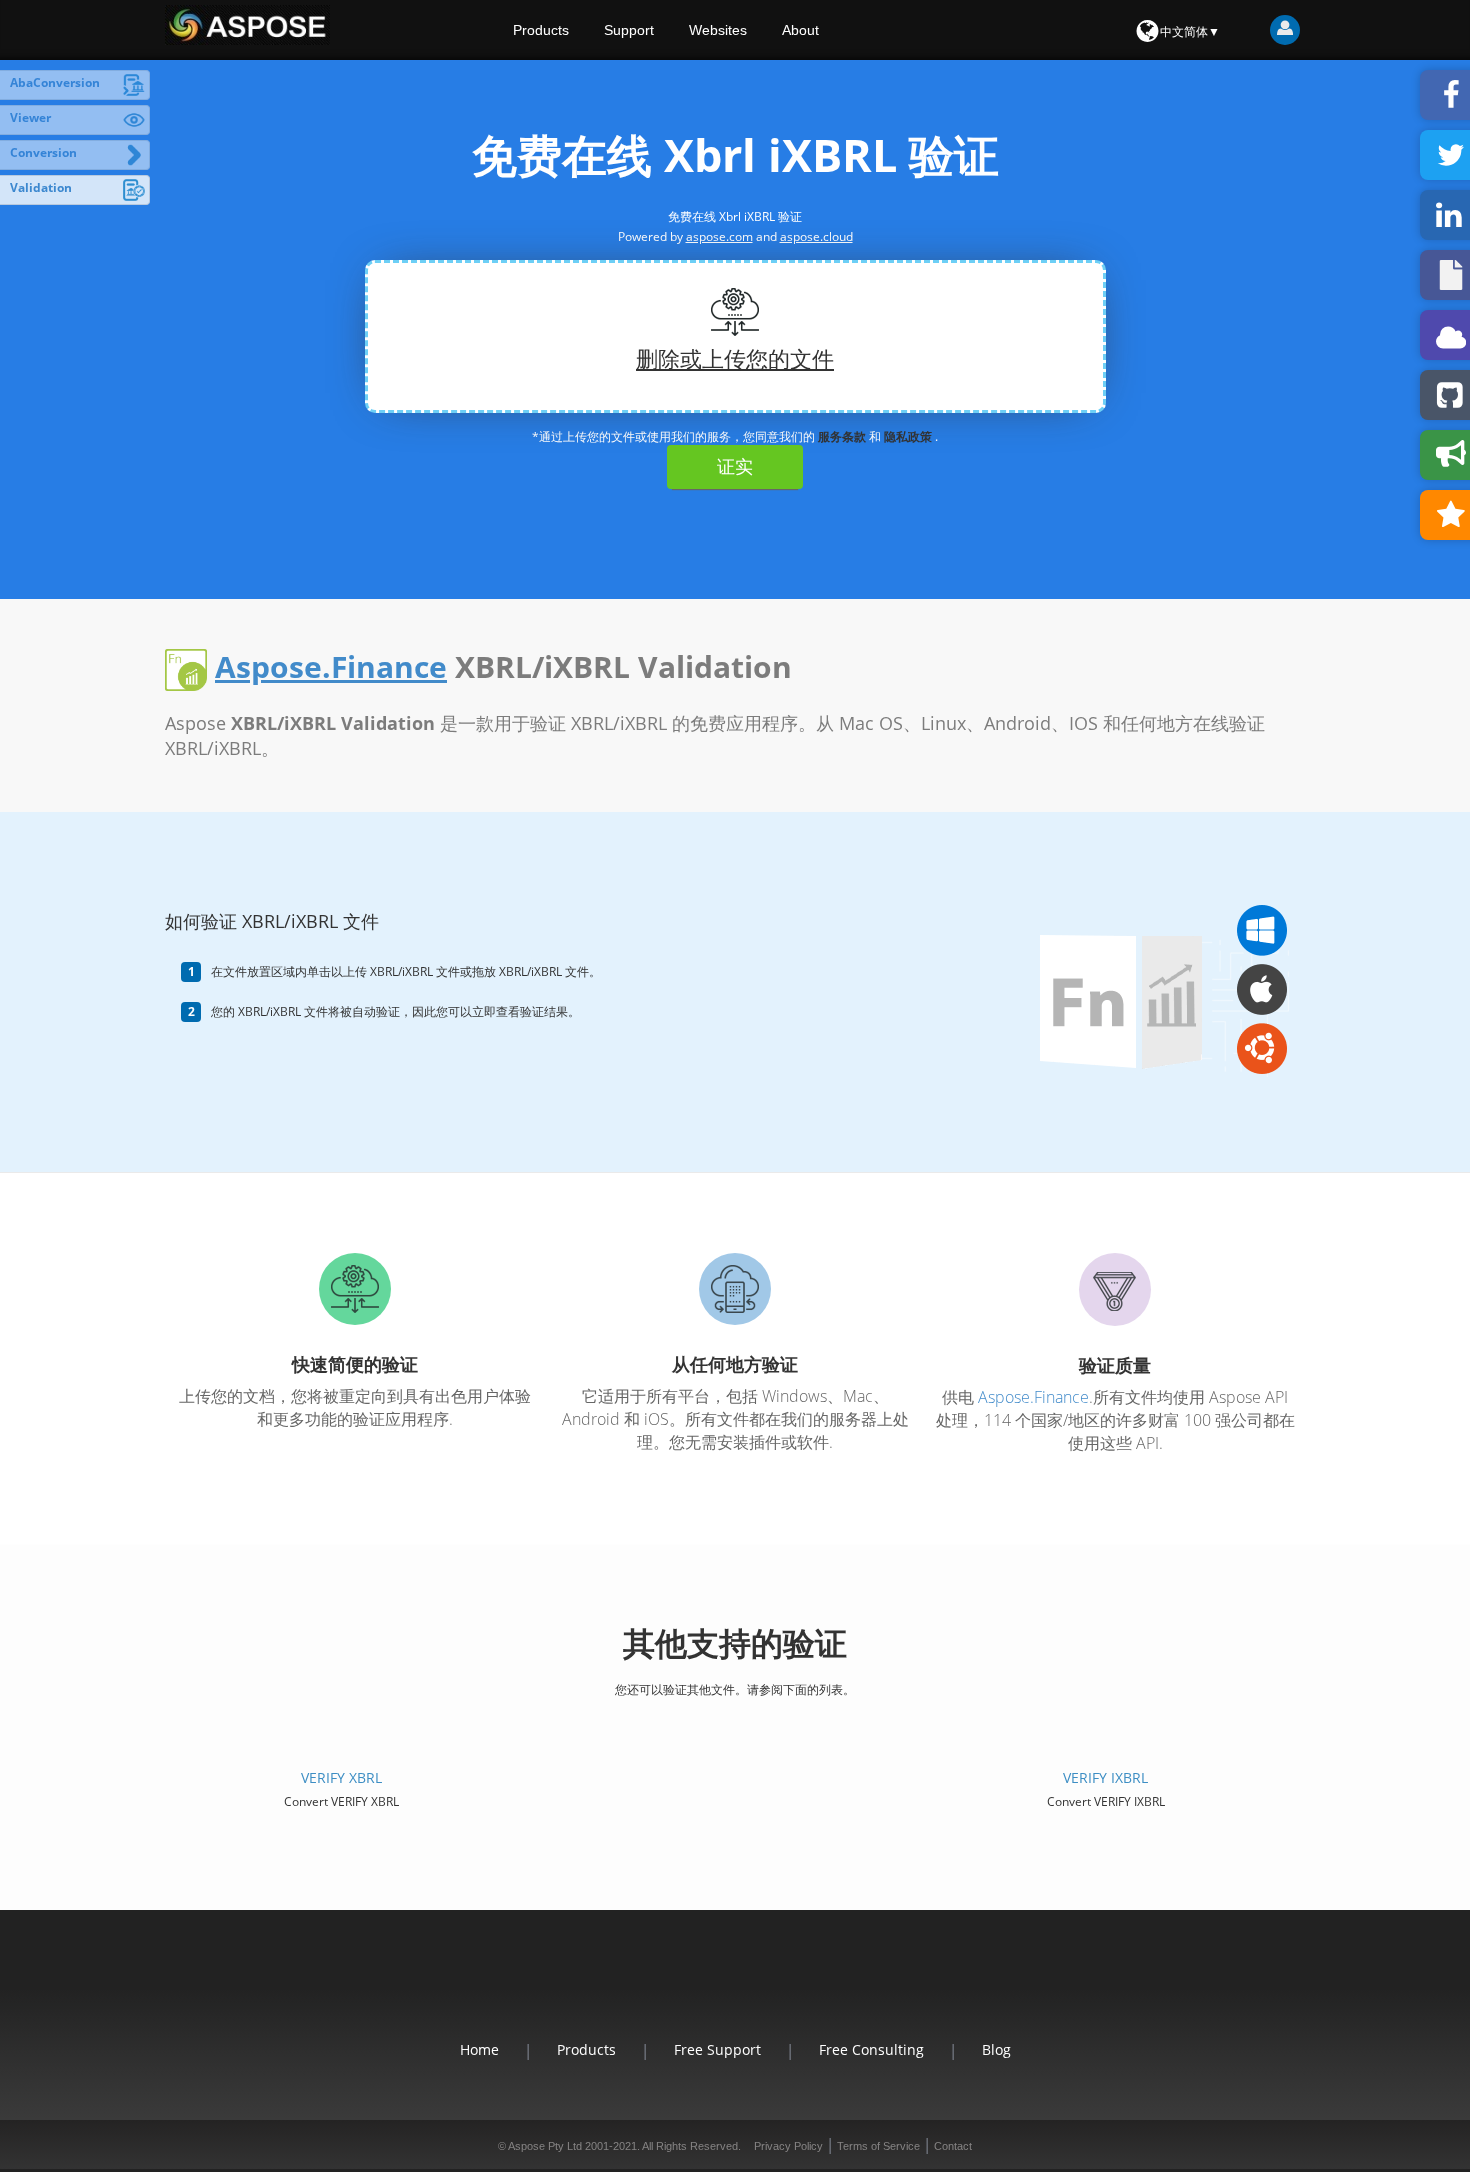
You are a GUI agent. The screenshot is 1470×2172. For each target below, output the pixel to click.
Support (629, 30)
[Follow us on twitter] (735, 1987)
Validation (41, 187)
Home (479, 2049)
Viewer (30, 117)
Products (541, 30)
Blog (996, 2049)
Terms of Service (878, 2146)
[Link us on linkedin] (759, 1987)
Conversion (43, 152)
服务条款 (842, 436)
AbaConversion (55, 82)
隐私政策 (908, 436)
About (800, 30)
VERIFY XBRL (341, 1777)
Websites (718, 30)
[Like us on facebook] (711, 1987)
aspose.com (719, 236)
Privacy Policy (788, 2146)
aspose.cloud (816, 236)
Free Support (717, 2049)
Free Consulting (871, 2049)
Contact (953, 2146)
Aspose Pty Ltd (545, 2146)
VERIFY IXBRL (1105, 1777)
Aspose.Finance (331, 666)
